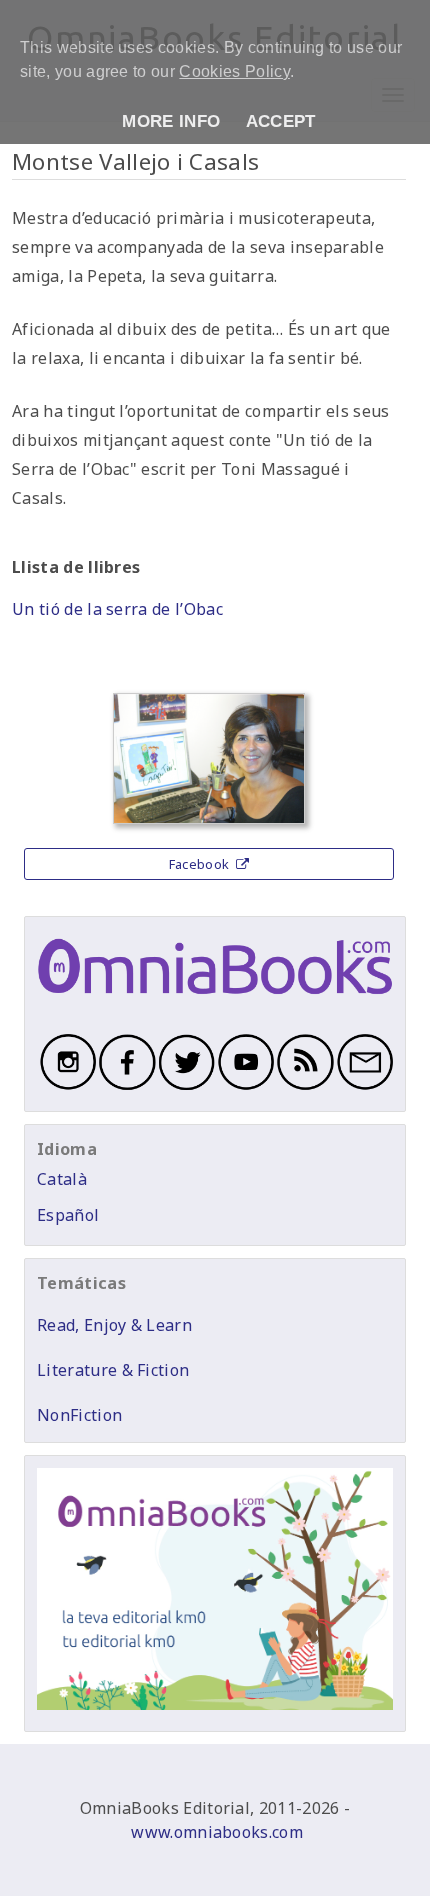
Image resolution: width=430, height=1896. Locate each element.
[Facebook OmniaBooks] (125, 1087)
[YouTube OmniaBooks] (244, 1087)
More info (171, 121)
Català (62, 1179)
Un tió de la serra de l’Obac (117, 609)
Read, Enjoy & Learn (114, 1325)
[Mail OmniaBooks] (363, 1087)
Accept (281, 121)
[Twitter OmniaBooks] (185, 1087)
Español (68, 1215)
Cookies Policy (234, 71)
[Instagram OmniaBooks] (66, 1087)
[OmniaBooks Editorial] (215, 1003)
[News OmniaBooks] (303, 1087)
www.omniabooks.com (217, 1832)
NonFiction (79, 1415)
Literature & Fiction (113, 1370)
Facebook (201, 864)
